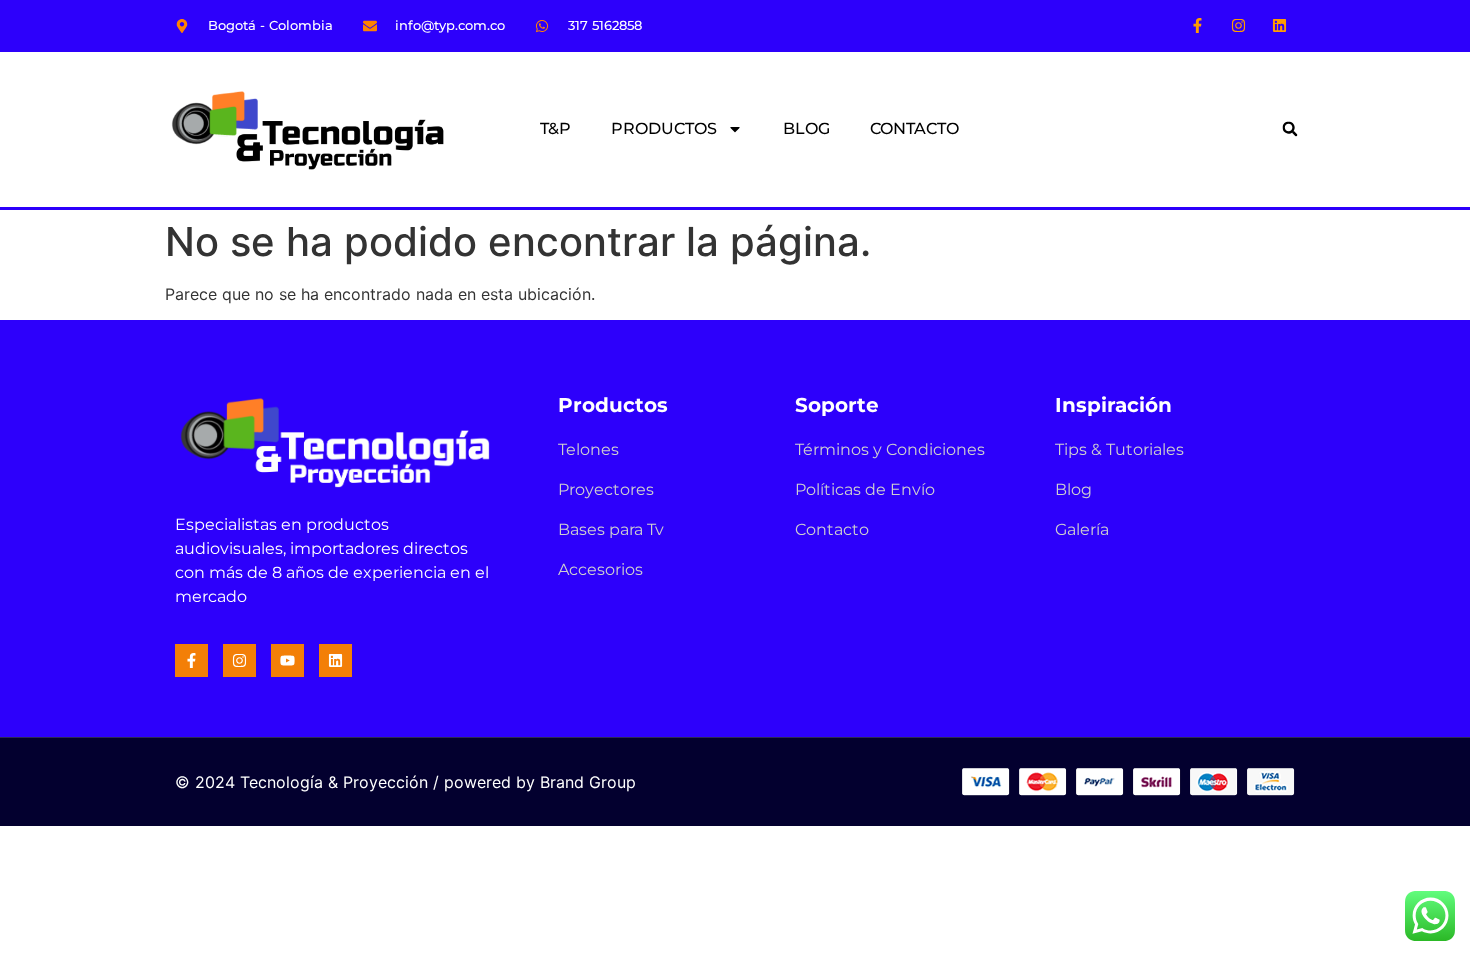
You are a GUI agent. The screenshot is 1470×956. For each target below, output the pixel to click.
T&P (555, 128)
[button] (1290, 129)
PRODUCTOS (664, 128)
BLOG (806, 128)
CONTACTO (914, 128)
